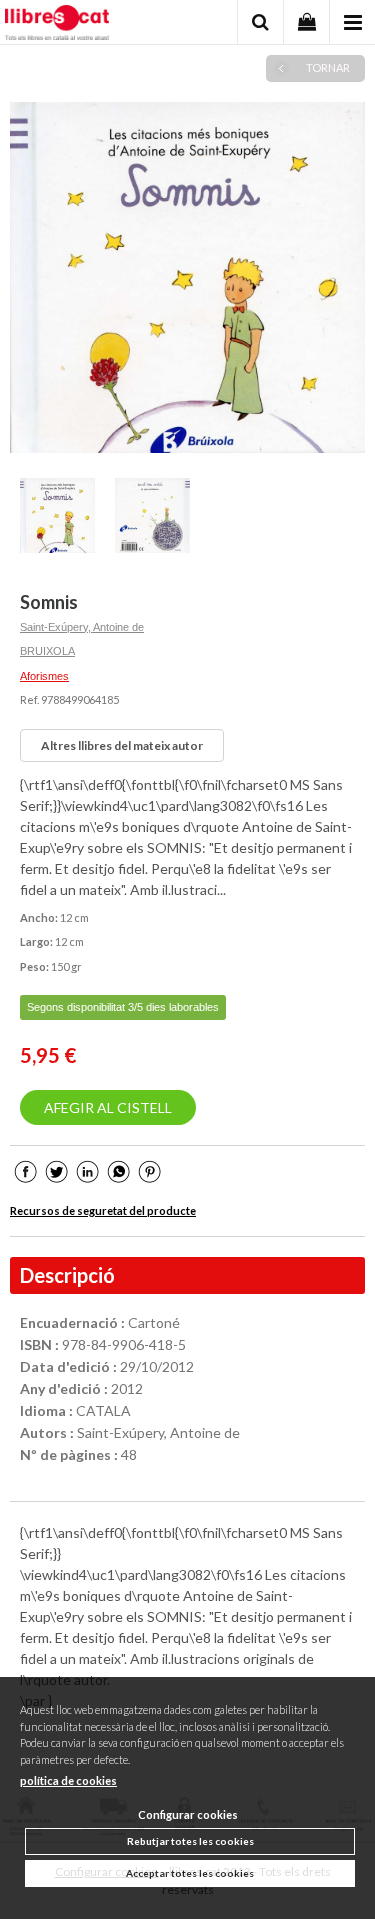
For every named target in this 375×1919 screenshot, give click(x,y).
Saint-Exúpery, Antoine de (82, 627)
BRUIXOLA (47, 651)
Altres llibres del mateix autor (122, 745)
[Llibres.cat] (57, 25)
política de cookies (68, 1780)
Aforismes (44, 676)
